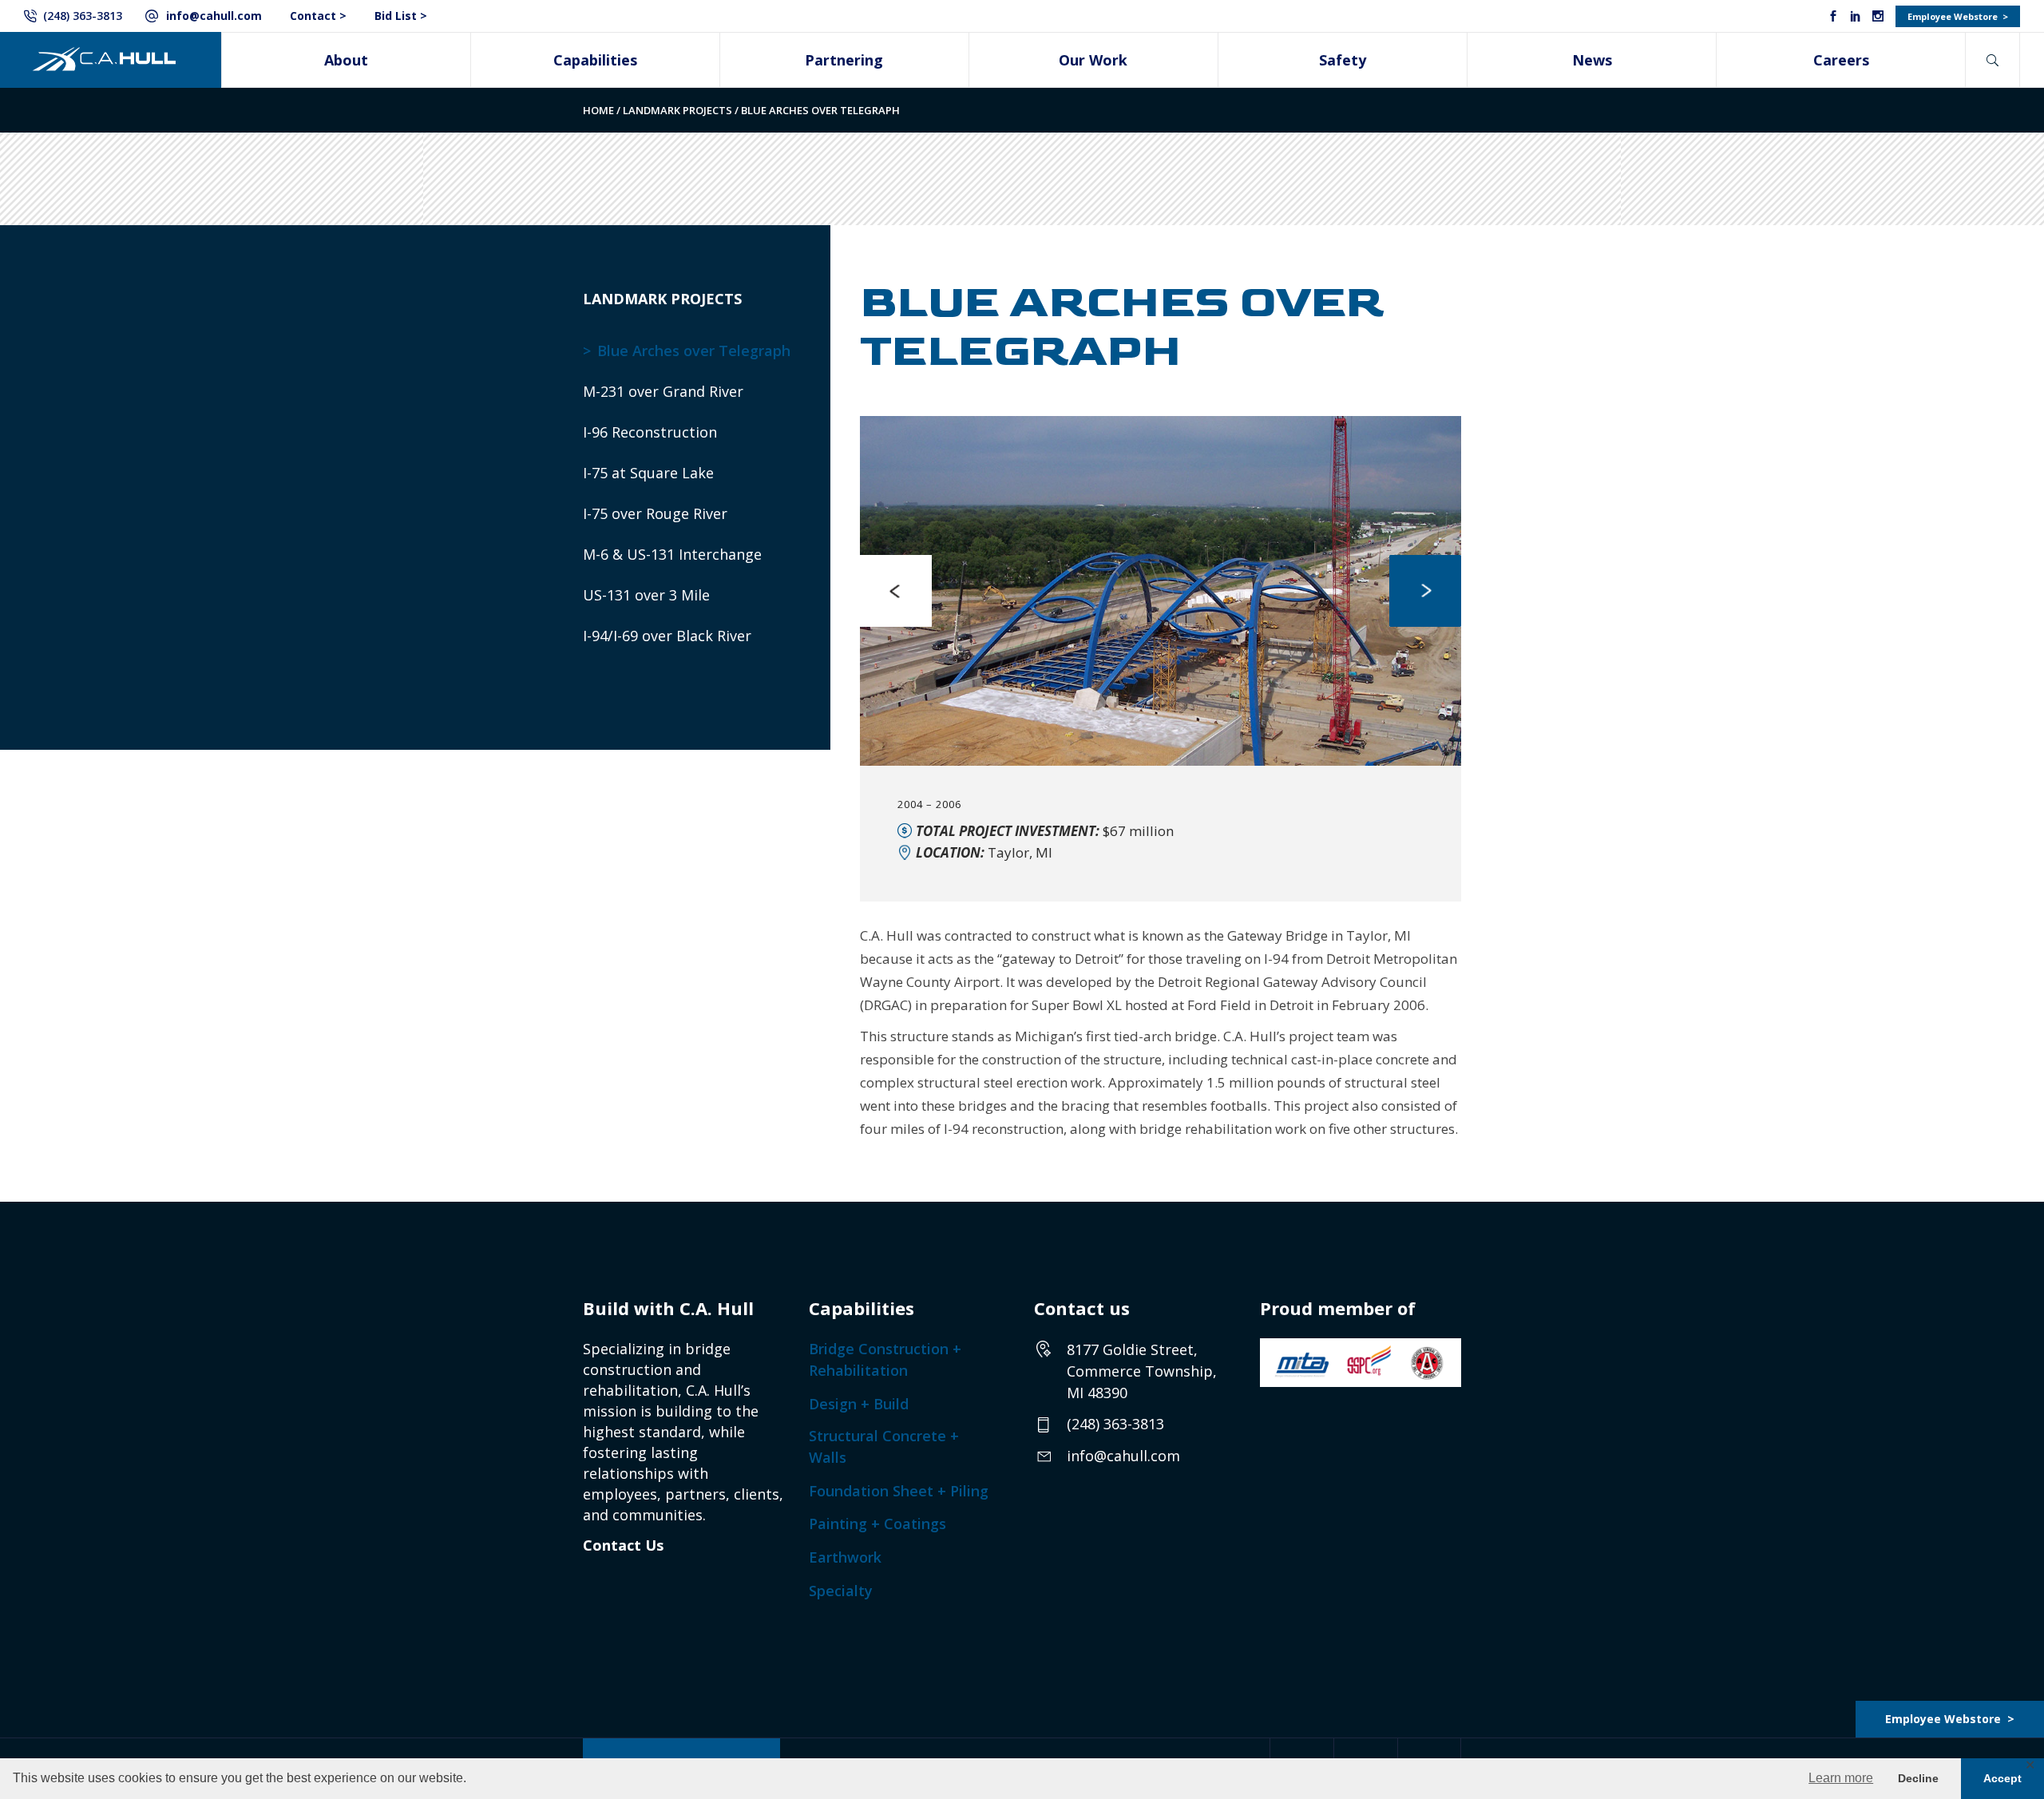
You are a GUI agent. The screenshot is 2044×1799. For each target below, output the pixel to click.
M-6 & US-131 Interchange (672, 554)
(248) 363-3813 (83, 16)
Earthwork (845, 1557)
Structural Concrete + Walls (884, 1446)
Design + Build (859, 1404)
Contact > (318, 16)
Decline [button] (1918, 1778)
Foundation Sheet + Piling (899, 1491)
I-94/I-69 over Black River (667, 636)
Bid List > (401, 16)
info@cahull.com (214, 16)
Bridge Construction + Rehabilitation (885, 1359)
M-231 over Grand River (663, 391)
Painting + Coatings (877, 1524)
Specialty (841, 1591)
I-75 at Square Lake (648, 473)
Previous (896, 591)
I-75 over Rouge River (655, 513)
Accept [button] (2002, 1778)
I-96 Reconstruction (650, 432)
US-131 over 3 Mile (646, 595)
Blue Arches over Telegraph (694, 351)
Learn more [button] (1841, 1778)
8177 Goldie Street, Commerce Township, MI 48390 (1142, 1371)
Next (1425, 591)
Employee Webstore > (1958, 16)
